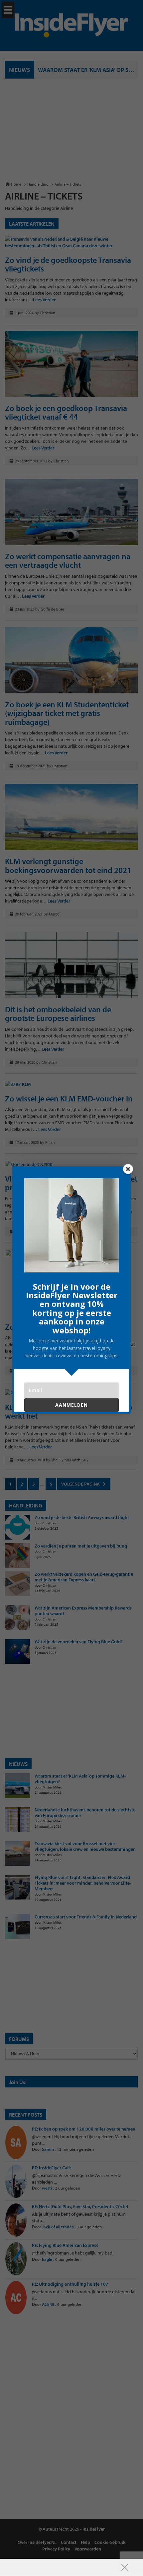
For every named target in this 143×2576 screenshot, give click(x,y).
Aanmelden (71, 1405)
